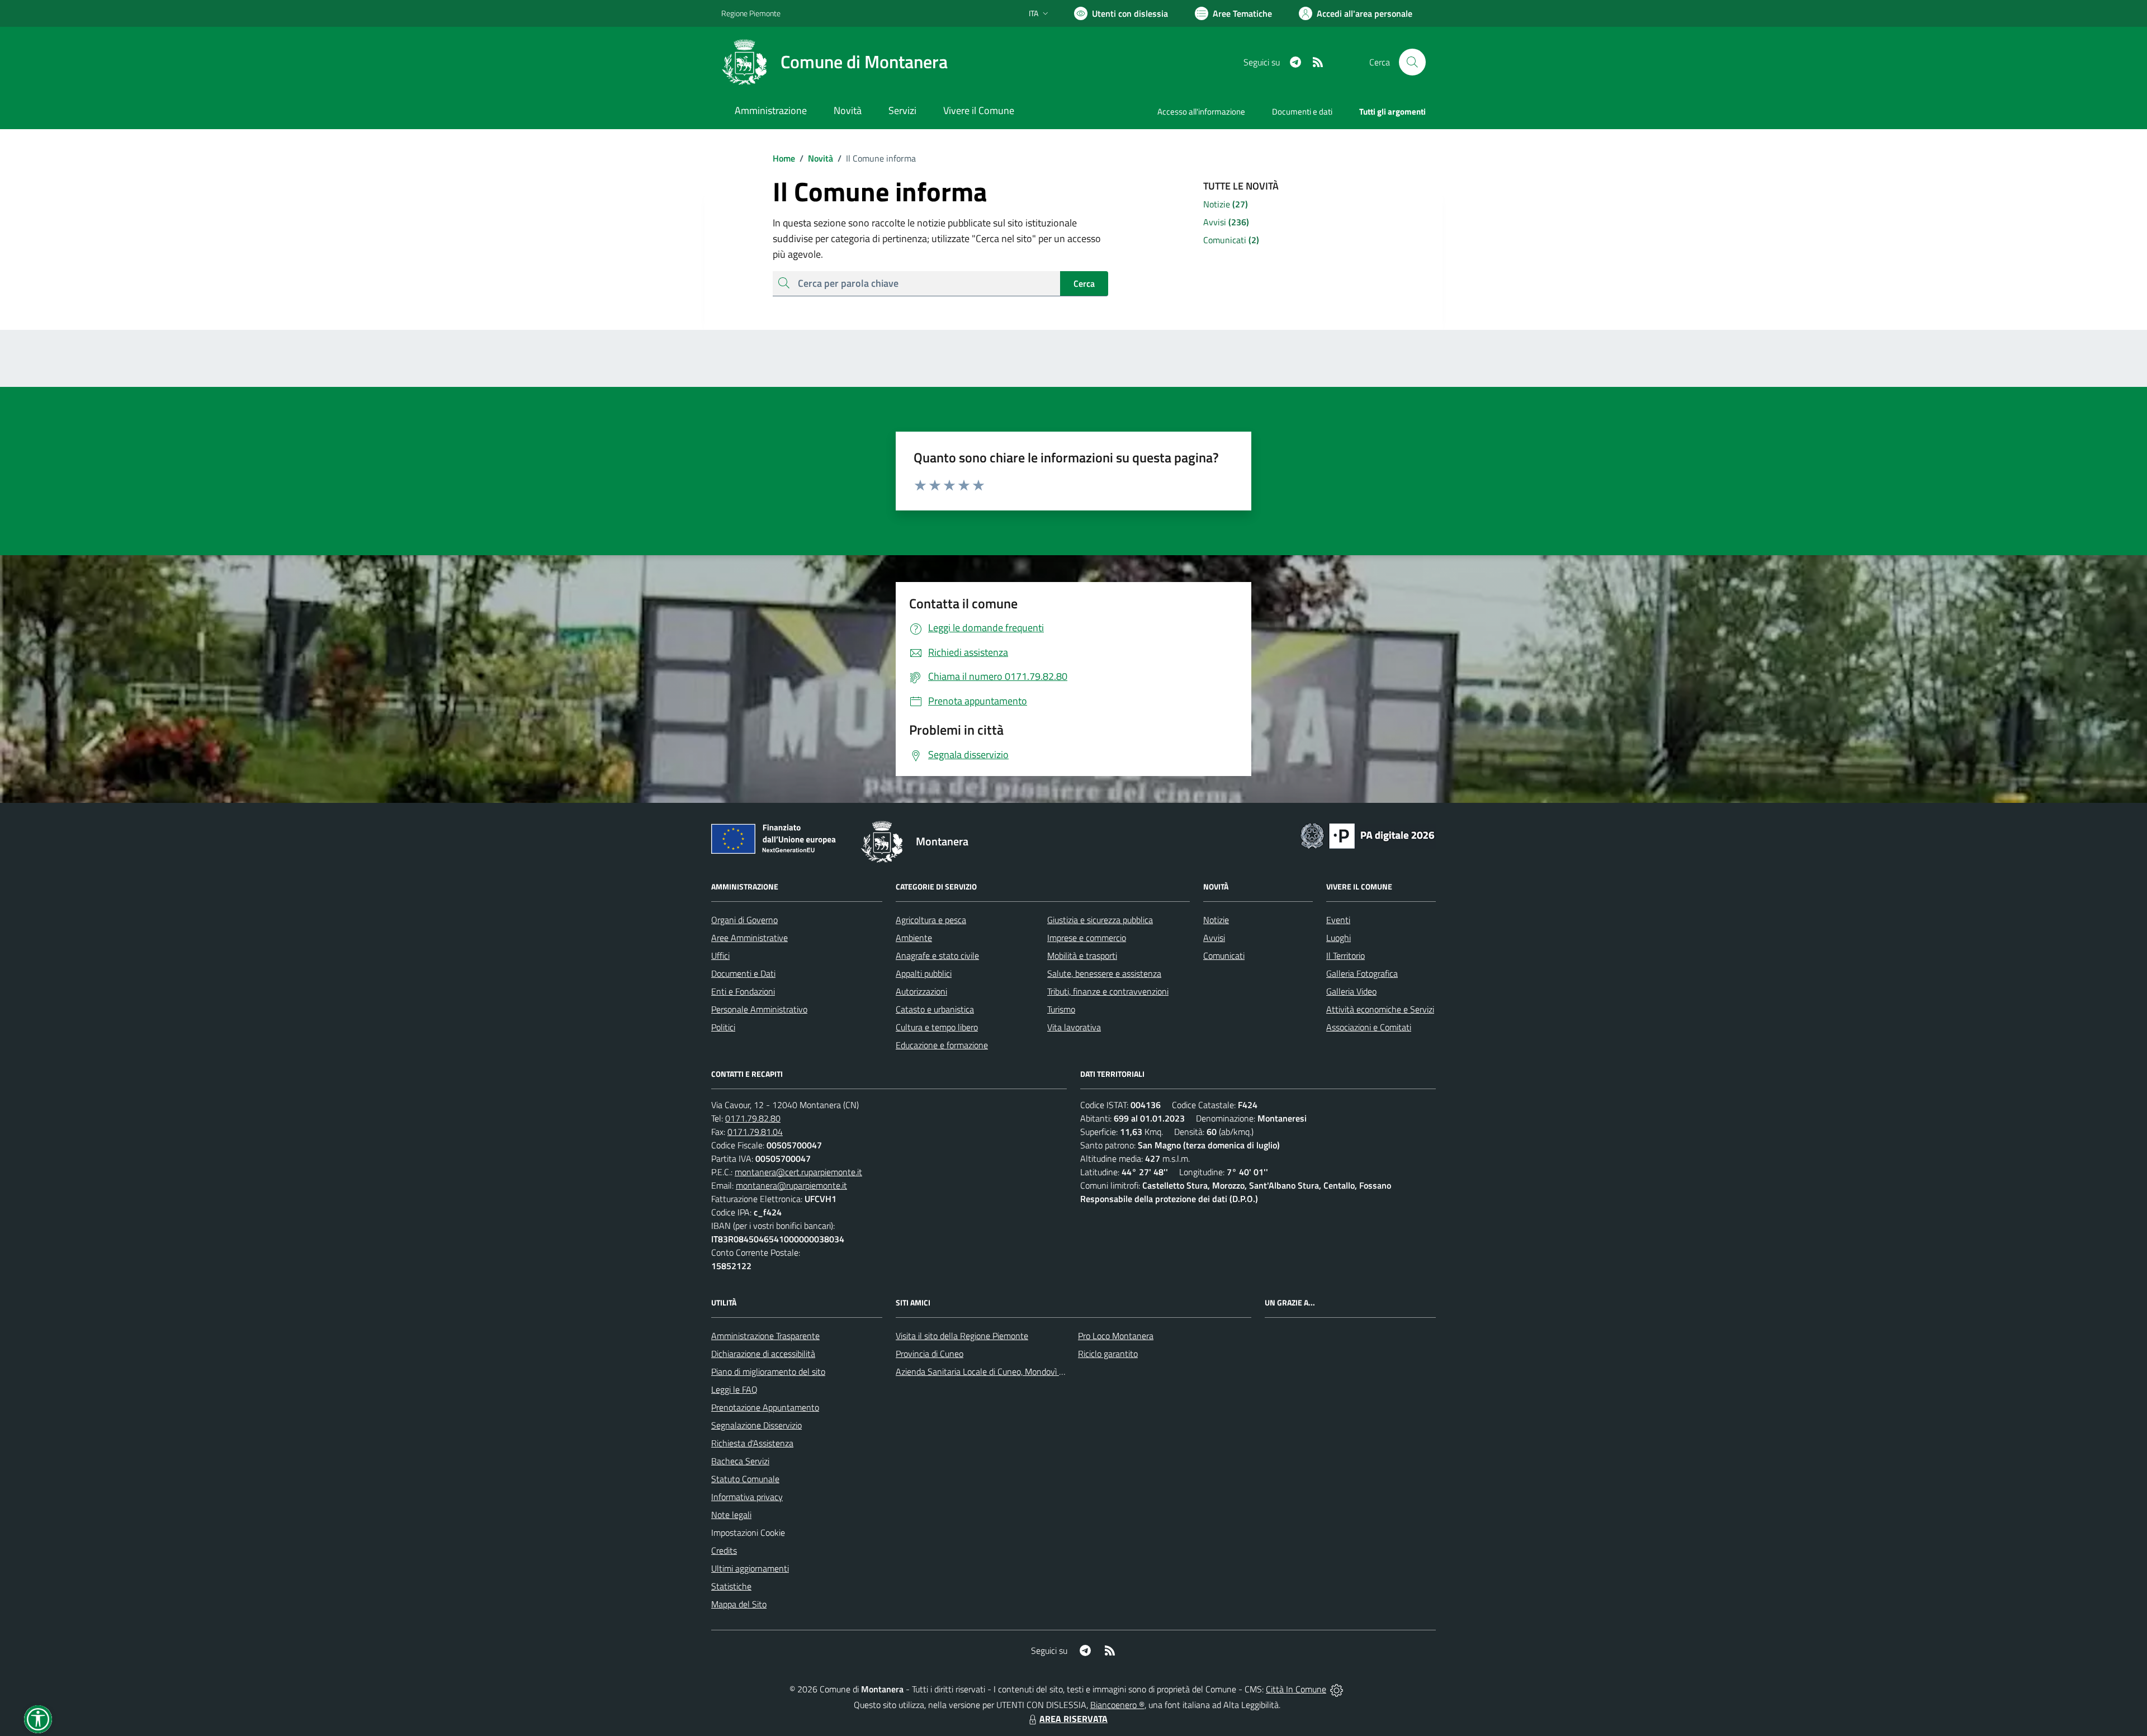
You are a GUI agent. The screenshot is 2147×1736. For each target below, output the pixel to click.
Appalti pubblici (924, 973)
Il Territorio (1346, 955)
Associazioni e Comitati (1369, 1027)
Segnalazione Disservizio (756, 1425)
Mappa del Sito (739, 1604)
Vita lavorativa (1074, 1027)
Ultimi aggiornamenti (750, 1568)
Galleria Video (1351, 991)
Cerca (1084, 283)
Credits (724, 1550)
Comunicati (1224, 955)
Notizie (1216, 920)
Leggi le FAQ (734, 1389)
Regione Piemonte (751, 13)
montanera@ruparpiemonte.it (791, 1185)
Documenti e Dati (743, 973)
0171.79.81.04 (755, 1132)
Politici (723, 1027)
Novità (816, 158)
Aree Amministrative (749, 938)
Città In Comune (1296, 1689)
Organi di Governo (744, 920)
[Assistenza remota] (1337, 1689)
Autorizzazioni (921, 991)
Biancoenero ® (1117, 1705)
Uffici (720, 955)
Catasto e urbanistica (935, 1009)
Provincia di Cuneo (930, 1354)
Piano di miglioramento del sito (768, 1371)
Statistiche (731, 1586)
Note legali (731, 1515)
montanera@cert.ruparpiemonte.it (798, 1172)
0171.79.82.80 (753, 1118)
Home (784, 158)
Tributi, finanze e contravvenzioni (1108, 991)
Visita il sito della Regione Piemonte (962, 1336)
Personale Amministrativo (759, 1009)
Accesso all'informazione (1201, 112)
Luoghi (1339, 938)
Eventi (1338, 920)
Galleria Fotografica (1362, 973)
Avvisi (1214, 938)
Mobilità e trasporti (1082, 955)
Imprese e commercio (1087, 938)
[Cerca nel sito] (1412, 62)
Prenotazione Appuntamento (765, 1407)
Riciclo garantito (1108, 1354)
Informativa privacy (747, 1497)
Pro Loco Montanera (1116, 1336)
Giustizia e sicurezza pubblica (1100, 920)
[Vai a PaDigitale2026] (1368, 835)
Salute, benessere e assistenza (1104, 973)
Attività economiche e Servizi (1380, 1009)
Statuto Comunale (745, 1479)
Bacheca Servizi (740, 1461)
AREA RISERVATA (1073, 1719)
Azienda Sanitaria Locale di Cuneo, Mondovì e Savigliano (1000, 1371)
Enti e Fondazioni (743, 991)
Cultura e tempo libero (937, 1027)
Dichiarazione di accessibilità (763, 1354)
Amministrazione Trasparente (765, 1336)
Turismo (1061, 1009)
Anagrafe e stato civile (937, 955)
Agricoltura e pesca (931, 920)
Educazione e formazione (942, 1045)
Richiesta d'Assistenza (752, 1443)
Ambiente (914, 938)
